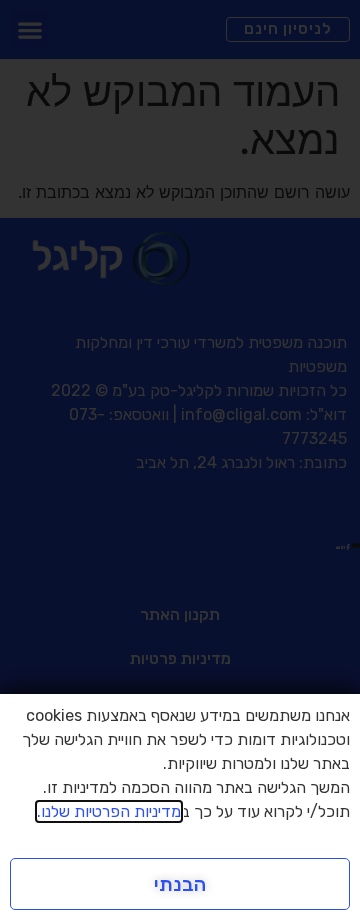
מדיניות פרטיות (180, 658)
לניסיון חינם (288, 29)
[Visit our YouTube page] (338, 544)
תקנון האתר (180, 614)
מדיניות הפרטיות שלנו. (109, 811)
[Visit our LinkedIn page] (343, 544)
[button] (29, 29)
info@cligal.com (241, 414)
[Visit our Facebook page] (348, 544)
